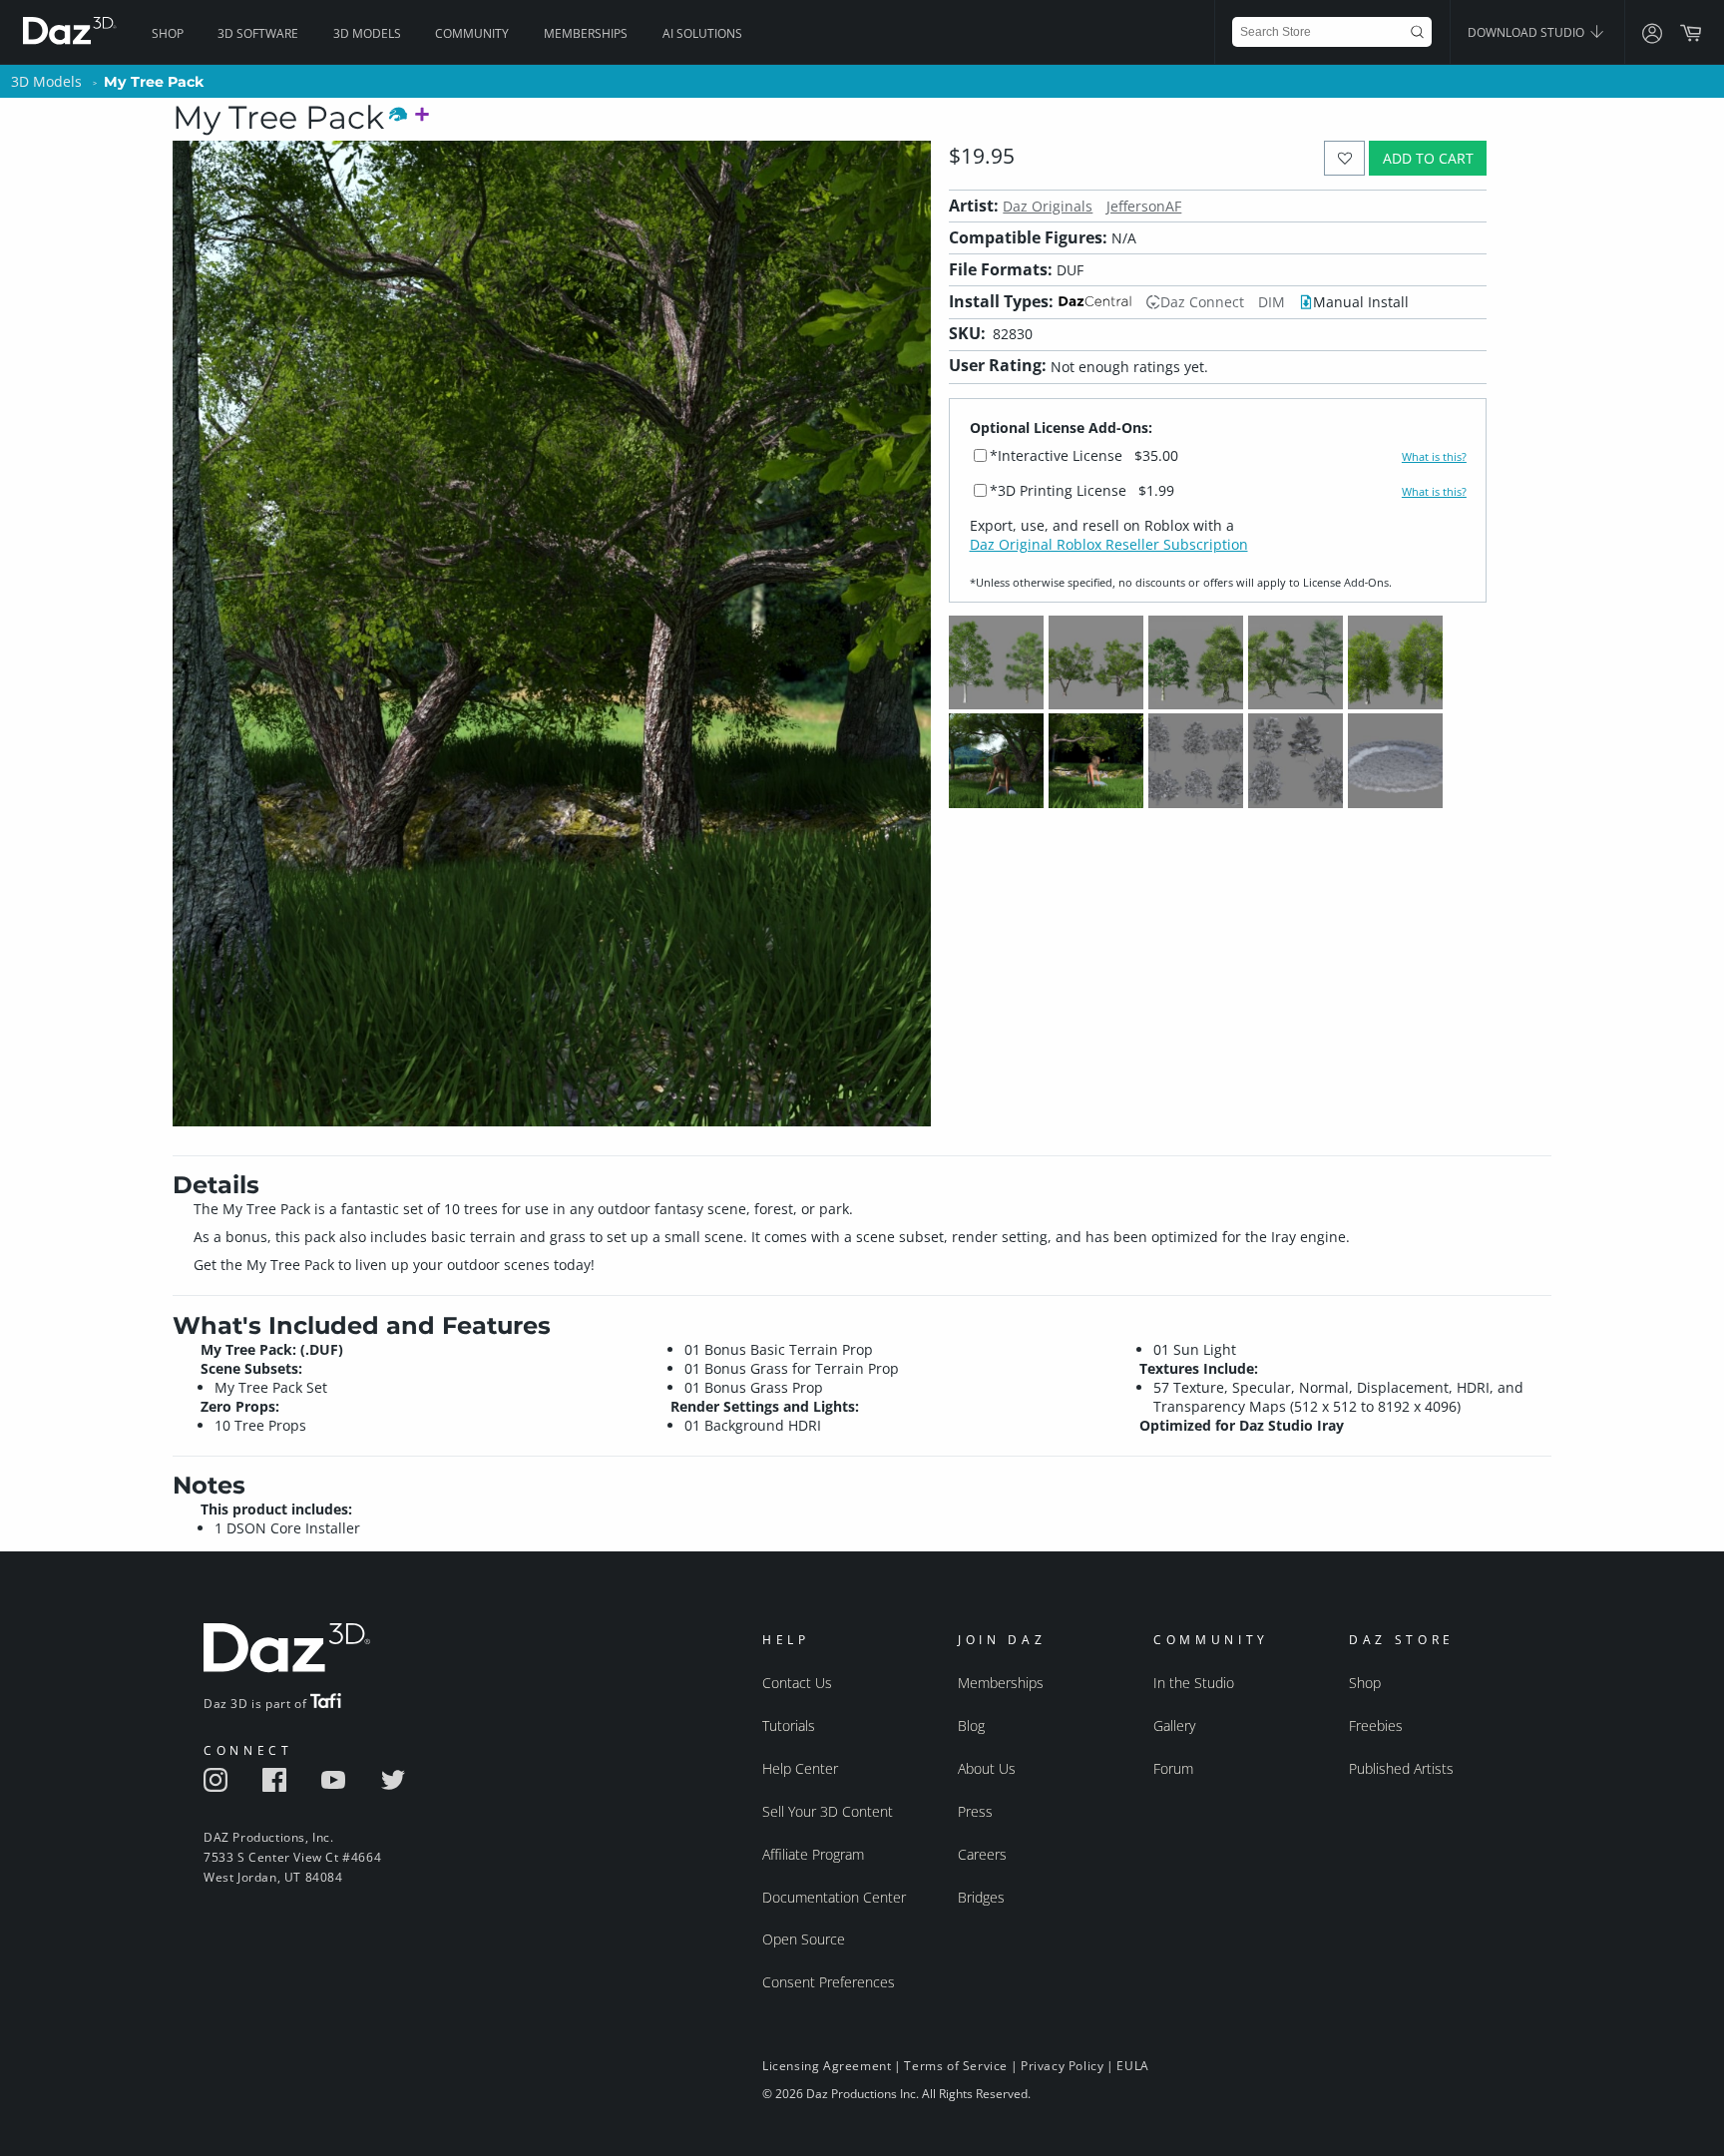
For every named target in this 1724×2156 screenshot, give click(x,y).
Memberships (586, 33)
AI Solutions (702, 33)
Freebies (1376, 1725)
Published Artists (1401, 1768)
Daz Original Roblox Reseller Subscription (1109, 544)
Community (472, 33)
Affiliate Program (813, 1854)
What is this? (1434, 457)
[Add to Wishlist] (1344, 158)
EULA (1132, 2066)
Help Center (800, 1768)
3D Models (367, 33)
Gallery (1174, 1725)
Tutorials (789, 1725)
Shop (168, 33)
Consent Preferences (829, 1982)
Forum (1173, 1768)
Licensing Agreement (827, 2066)
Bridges (981, 1897)
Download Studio (1527, 32)
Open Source (804, 1939)
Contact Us (797, 1683)
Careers (982, 1854)
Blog (971, 1725)
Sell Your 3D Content (828, 1811)
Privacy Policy (1062, 2066)
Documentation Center (834, 1897)
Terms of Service (956, 2066)
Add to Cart (1428, 158)
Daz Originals (1048, 206)
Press (975, 1811)
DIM (1272, 302)
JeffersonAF (1144, 206)
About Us (987, 1768)
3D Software (258, 33)
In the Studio (1194, 1683)
